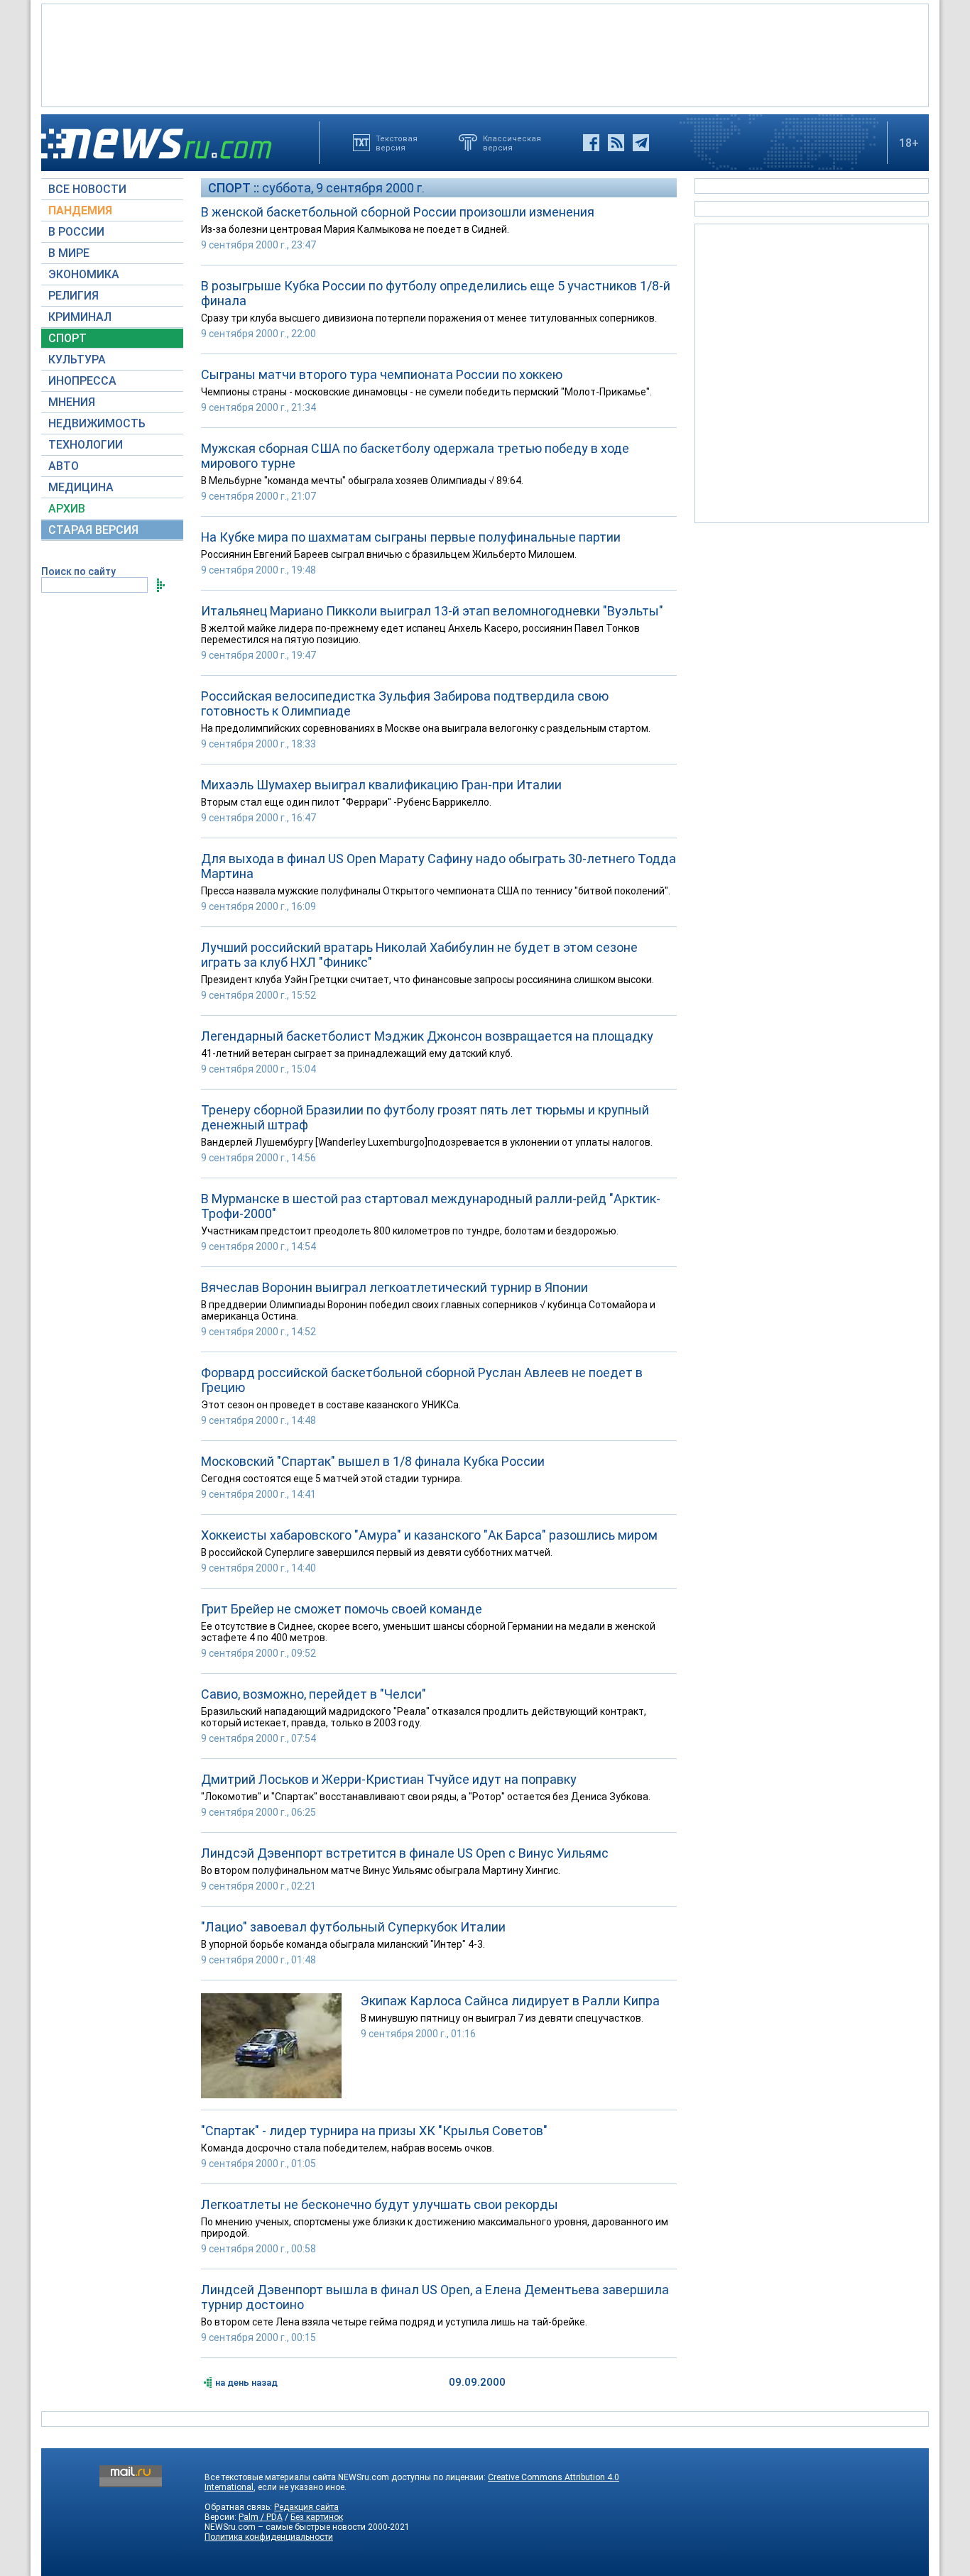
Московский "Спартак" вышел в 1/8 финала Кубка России (373, 1461)
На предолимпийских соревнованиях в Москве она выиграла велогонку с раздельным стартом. (426, 728)
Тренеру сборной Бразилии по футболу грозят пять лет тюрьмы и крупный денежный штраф (425, 1117)
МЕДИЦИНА (81, 487)
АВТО (64, 466)
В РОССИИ (76, 232)
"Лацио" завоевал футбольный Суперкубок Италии (353, 1927)
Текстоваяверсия (397, 143)
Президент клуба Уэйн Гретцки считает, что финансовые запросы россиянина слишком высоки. (427, 980)
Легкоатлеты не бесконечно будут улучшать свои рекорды (380, 2204)
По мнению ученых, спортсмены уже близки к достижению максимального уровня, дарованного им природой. (435, 2227)
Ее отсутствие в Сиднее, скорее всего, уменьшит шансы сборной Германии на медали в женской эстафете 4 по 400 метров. (428, 1632)
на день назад (246, 2383)
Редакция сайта (306, 2507)
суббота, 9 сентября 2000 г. (343, 188)
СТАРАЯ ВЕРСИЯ (93, 530)
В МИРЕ (69, 253)
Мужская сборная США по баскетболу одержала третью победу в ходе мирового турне (415, 456)
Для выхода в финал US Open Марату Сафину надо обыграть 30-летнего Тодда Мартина (438, 866)
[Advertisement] (485, 54)
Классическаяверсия (512, 143)
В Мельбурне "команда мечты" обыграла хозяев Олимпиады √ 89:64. (362, 481)
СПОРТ (67, 338)
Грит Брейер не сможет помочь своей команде (342, 1609)
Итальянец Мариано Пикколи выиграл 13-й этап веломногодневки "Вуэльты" (432, 611)
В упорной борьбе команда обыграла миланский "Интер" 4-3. (343, 1944)
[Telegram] (641, 143)
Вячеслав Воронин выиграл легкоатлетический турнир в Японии (394, 1287)
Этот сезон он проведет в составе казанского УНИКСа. (331, 1405)
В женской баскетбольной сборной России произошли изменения (398, 212)
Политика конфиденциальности (269, 2537)
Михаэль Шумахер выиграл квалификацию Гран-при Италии (381, 785)
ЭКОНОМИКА (84, 274)
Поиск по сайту (78, 571)
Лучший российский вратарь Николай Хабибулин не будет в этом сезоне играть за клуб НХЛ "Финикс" (419, 955)
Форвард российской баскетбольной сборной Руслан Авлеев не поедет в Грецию (422, 1380)
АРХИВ (67, 509)
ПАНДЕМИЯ (80, 210)
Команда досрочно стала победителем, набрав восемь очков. (348, 2148)
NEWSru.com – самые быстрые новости (285, 2527)
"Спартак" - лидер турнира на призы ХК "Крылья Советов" (374, 2131)
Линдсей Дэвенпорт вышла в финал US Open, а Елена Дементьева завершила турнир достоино (435, 2297)
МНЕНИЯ (72, 402)
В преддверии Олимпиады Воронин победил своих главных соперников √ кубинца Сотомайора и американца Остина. (428, 1310)
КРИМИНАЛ (80, 317)
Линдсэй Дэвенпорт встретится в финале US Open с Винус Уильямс (405, 1853)
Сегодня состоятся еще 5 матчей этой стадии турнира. (332, 1479)
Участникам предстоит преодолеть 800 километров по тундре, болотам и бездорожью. (410, 1231)
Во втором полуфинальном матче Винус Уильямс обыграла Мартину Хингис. (381, 1870)
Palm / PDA (261, 2517)
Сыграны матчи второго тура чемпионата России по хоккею (382, 374)
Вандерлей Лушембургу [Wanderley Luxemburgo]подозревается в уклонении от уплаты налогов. (427, 1142)
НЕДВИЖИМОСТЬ (97, 423)
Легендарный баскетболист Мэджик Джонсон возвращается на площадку (427, 1036)
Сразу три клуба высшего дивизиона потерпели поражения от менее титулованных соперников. (429, 318)
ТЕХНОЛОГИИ (86, 445)
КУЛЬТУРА (77, 360)
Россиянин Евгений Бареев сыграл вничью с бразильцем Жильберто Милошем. (389, 554)
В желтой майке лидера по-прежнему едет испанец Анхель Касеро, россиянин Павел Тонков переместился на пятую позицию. (420, 634)
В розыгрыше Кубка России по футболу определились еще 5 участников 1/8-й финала (436, 293)
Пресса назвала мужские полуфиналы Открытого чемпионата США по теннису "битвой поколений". (436, 891)
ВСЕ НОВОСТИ (87, 189)
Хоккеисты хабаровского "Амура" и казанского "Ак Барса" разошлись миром (429, 1535)
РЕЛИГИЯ (73, 296)
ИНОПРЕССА (82, 381)
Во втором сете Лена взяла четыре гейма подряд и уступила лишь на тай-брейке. (394, 2322)
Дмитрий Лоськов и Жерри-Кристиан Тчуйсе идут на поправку (389, 1779)
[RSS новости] (616, 143)
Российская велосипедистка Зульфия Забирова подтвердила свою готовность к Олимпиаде (405, 703)
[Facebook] (591, 143)
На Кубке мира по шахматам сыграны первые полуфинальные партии (411, 537)
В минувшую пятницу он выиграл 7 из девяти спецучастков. (502, 2018)
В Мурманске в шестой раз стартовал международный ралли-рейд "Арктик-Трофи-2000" (431, 1206)
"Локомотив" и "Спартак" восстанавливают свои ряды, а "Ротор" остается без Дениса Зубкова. (426, 1797)
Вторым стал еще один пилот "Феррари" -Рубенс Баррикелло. (346, 802)
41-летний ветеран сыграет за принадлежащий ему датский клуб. (357, 1053)
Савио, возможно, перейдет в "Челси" (314, 1694)
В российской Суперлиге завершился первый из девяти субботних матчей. (377, 1552)
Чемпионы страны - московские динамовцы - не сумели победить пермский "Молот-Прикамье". (426, 392)
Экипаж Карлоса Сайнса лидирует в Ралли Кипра (510, 2001)
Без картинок (317, 2517)
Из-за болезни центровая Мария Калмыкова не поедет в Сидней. (355, 229)
